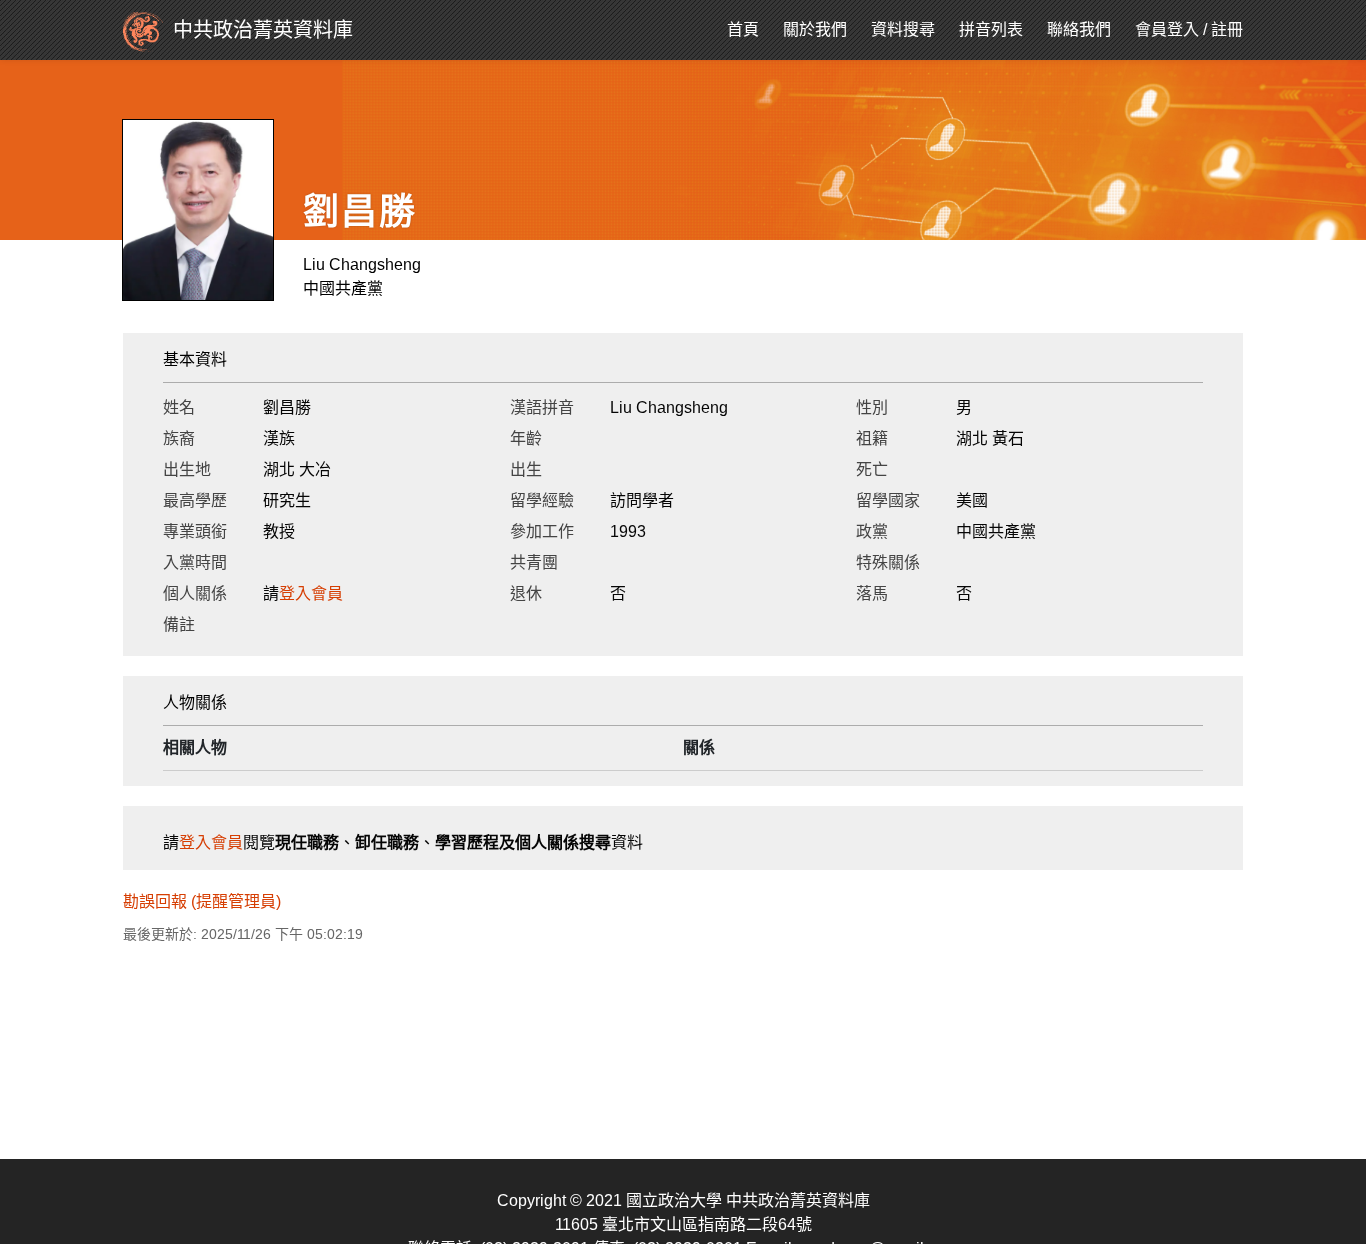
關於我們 (815, 29)
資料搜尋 (903, 29)
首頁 (743, 29)
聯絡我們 (1079, 29)
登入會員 (311, 593)
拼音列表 (991, 29)
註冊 (1227, 29)
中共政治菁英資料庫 (263, 30)
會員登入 (1167, 29)
